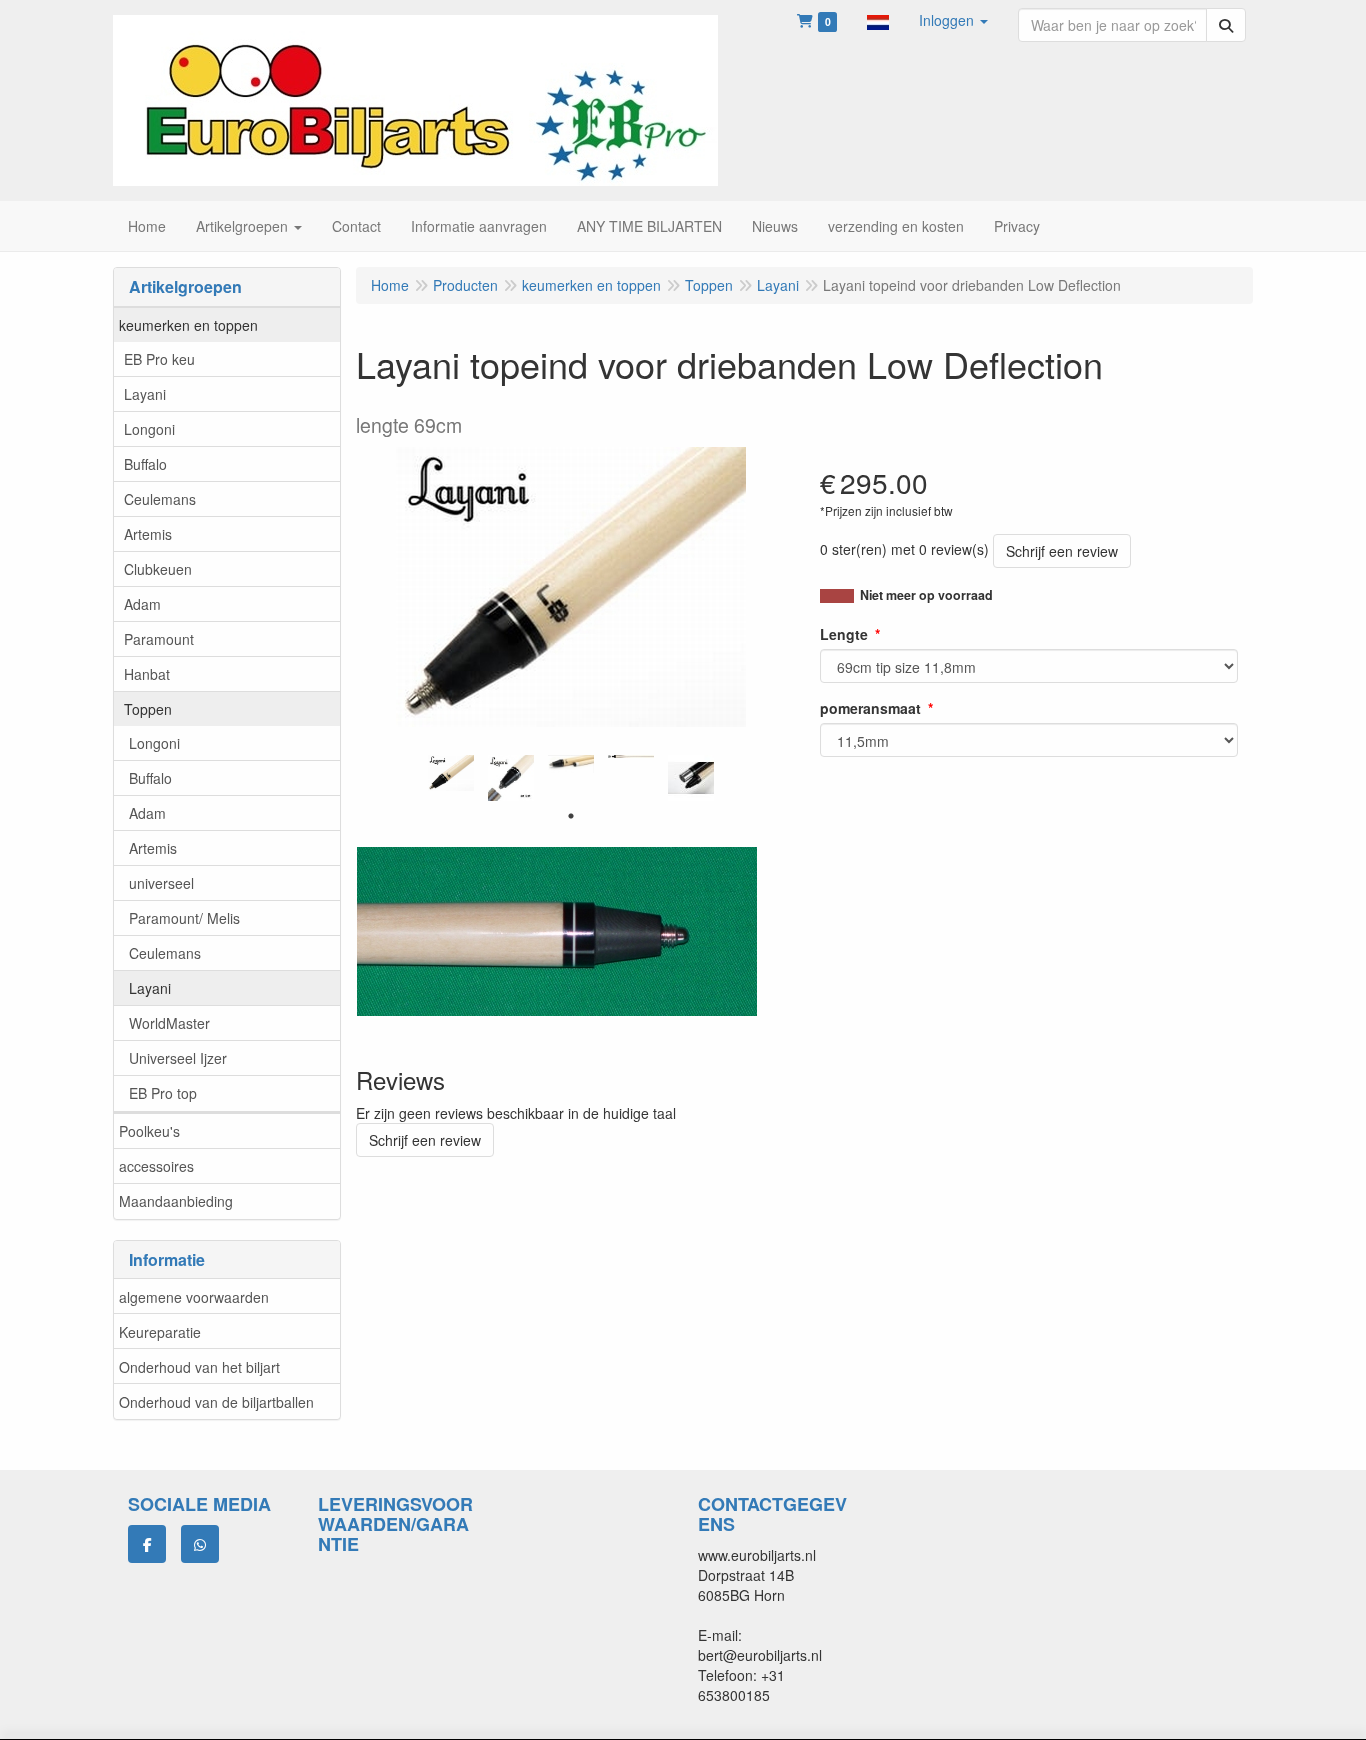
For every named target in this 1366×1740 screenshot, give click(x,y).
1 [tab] (571, 816)
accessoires (156, 1166)
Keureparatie (160, 1332)
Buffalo (145, 464)
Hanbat (147, 674)
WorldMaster (169, 1023)
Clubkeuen (158, 569)
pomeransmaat (870, 708)
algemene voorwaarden (194, 1297)
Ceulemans (160, 499)
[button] (878, 20)
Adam (142, 604)
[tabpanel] (451, 773)
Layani (145, 394)
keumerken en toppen (188, 325)
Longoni (149, 429)
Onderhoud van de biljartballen (216, 1402)
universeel (161, 883)
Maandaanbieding (176, 1201)
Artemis (148, 534)
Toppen (148, 709)
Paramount (159, 639)
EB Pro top (163, 1093)
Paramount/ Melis (184, 918)
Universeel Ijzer (178, 1058)
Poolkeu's (149, 1131)
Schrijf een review (1062, 551)
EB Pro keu (159, 359)
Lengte (844, 634)
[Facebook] (147, 1544)
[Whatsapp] (200, 1544)
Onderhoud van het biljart (199, 1367)
